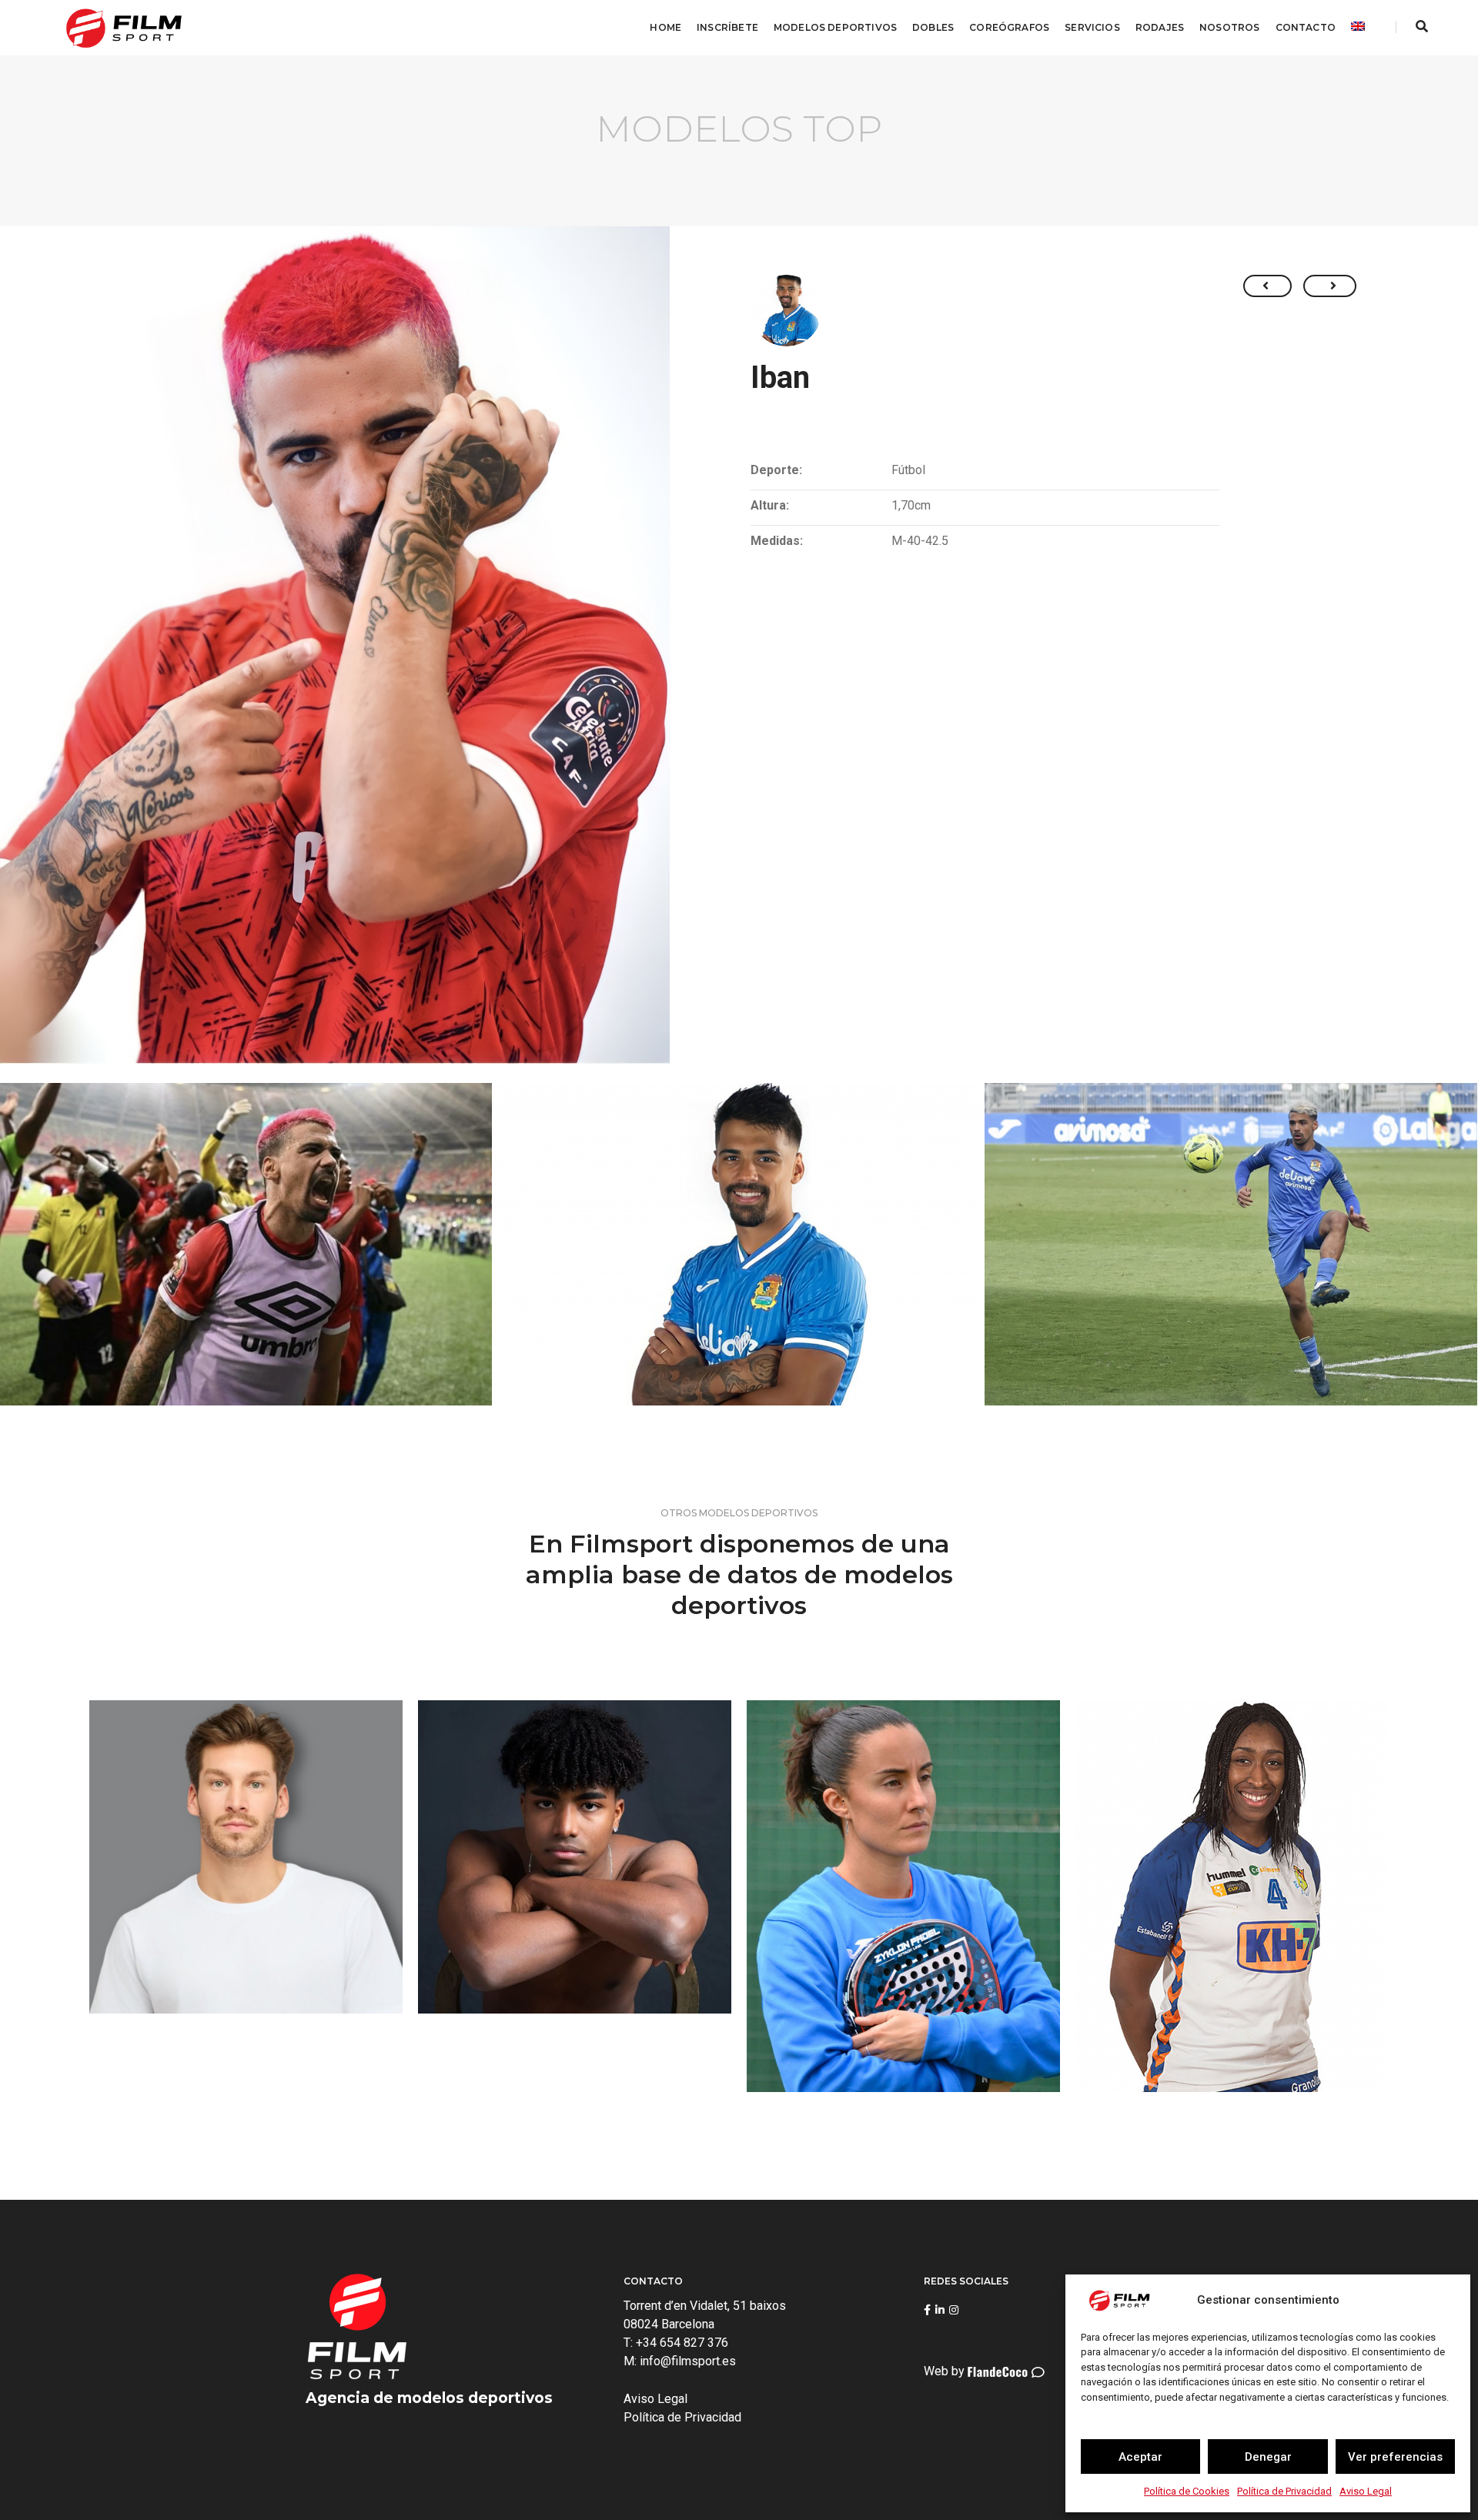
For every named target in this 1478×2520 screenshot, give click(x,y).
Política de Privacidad (1284, 2491)
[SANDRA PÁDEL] (903, 1896)
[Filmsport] (124, 27)
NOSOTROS (1229, 27)
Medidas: (777, 541)
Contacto (1306, 27)
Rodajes (1160, 27)
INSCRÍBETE (727, 27)
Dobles (933, 27)
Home (665, 27)
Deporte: (776, 470)
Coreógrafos (1009, 27)
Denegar (1268, 2457)
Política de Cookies (1187, 2491)
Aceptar (1140, 2457)
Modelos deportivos (835, 27)
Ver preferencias (1395, 2457)
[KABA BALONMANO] (1232, 1896)
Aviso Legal (1366, 2491)
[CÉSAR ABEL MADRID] (246, 1857)
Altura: (770, 505)
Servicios (1092, 27)
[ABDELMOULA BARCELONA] (575, 1857)
